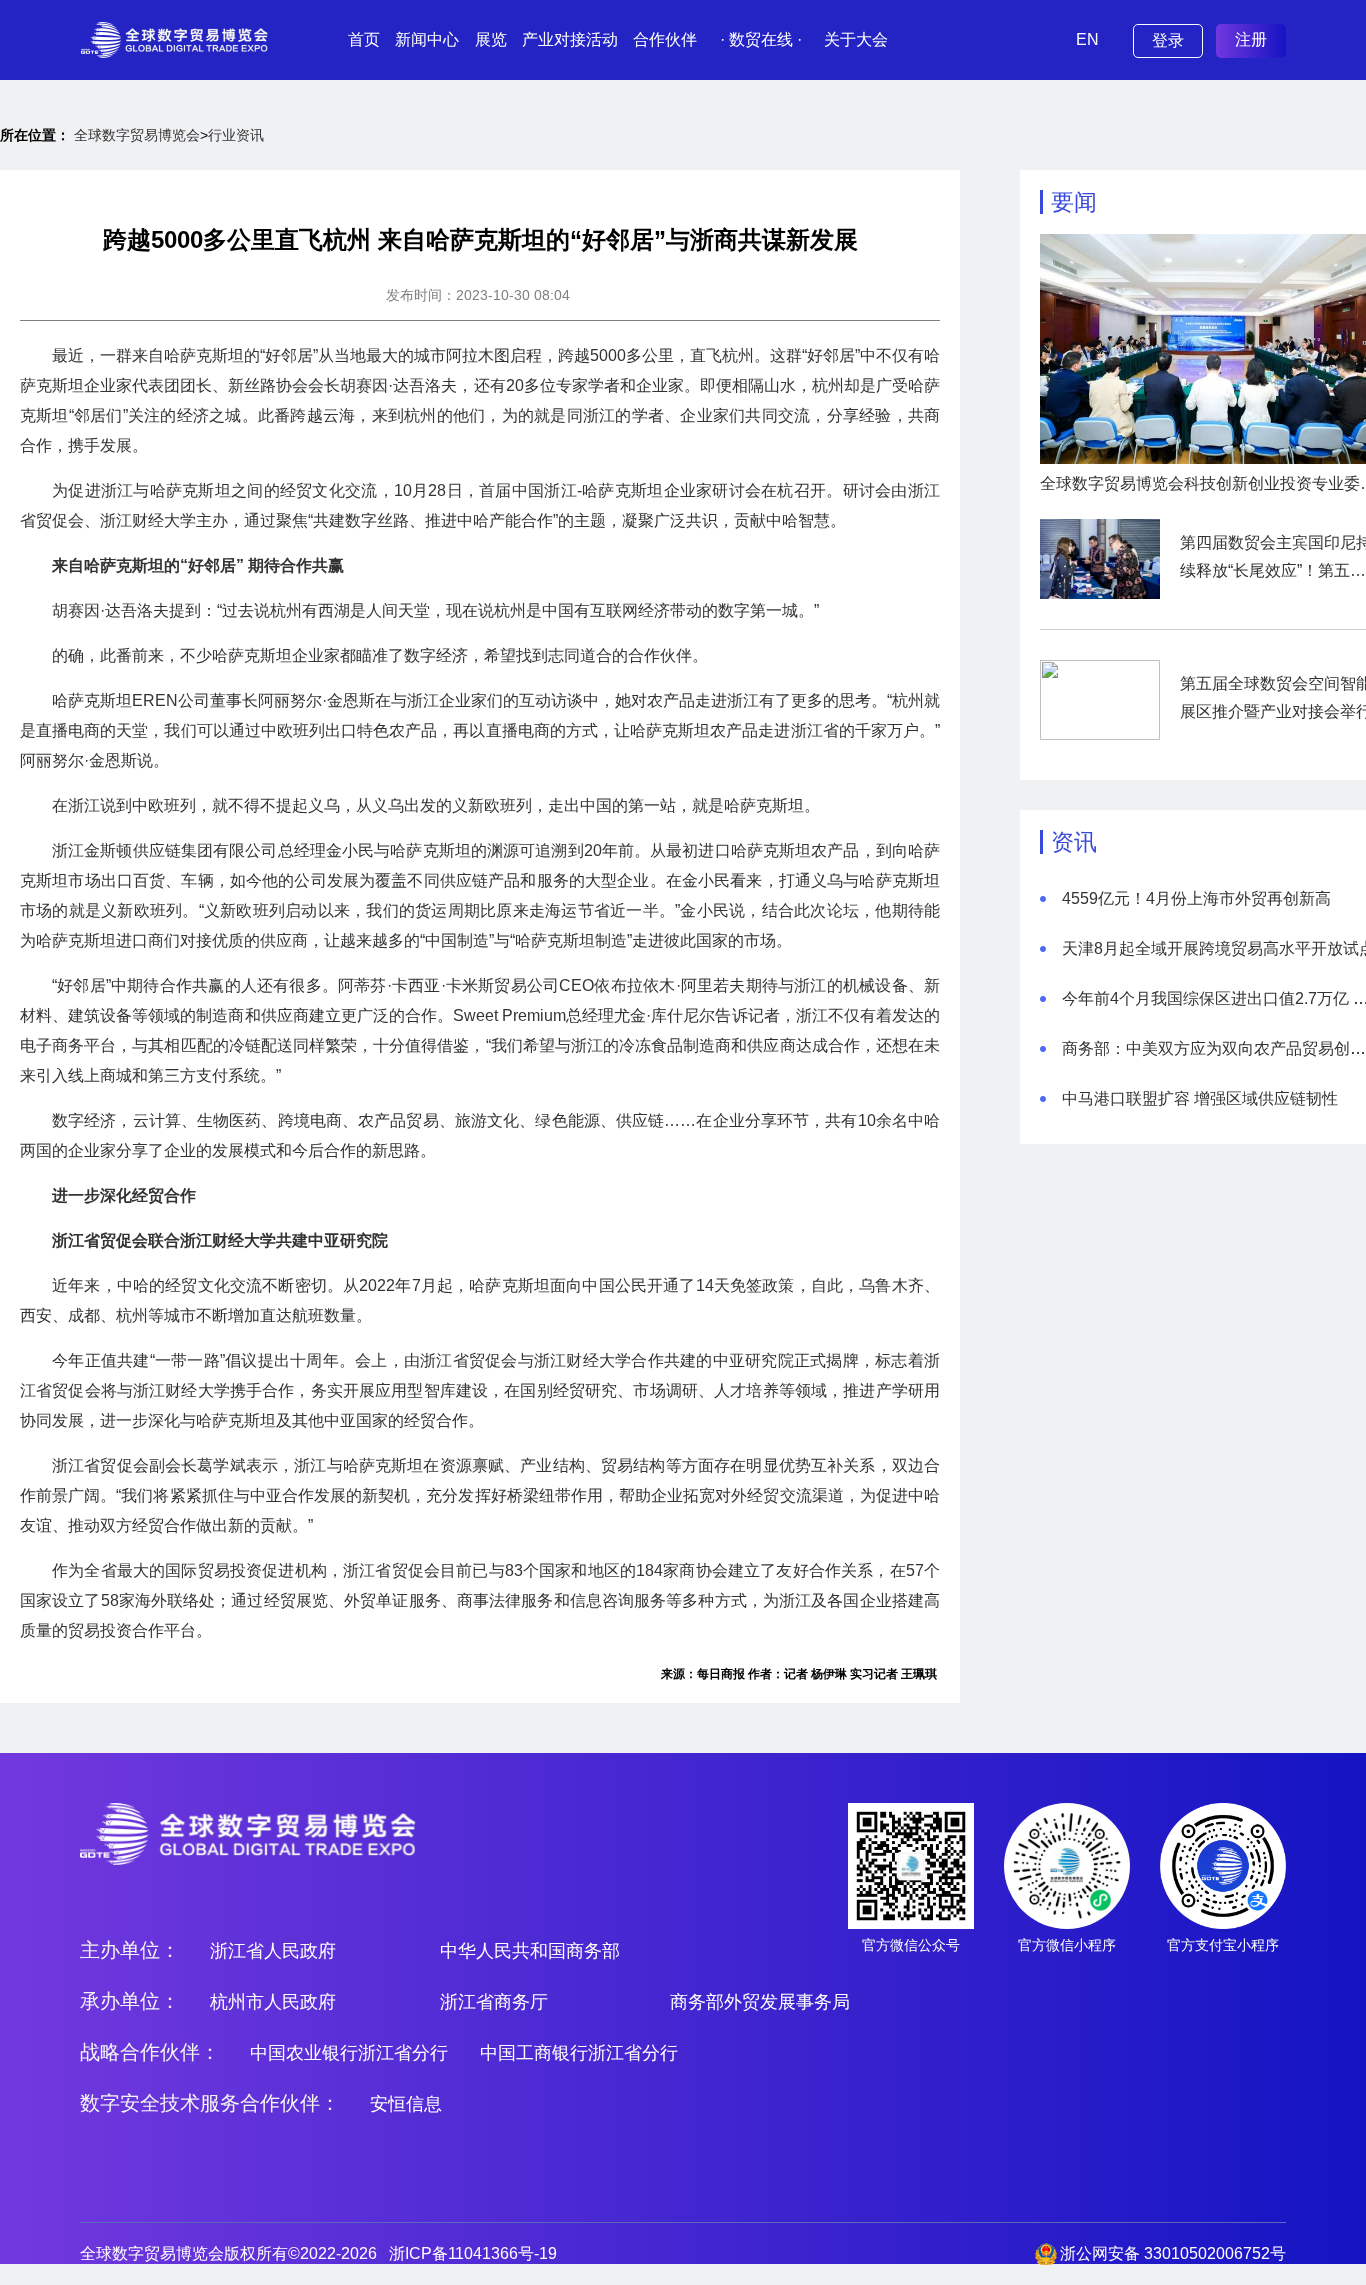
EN (1087, 39)
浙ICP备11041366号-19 (473, 2253)
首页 (364, 39)
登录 (1168, 40)
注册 (1251, 39)
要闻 (1074, 202)
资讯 (1074, 842)
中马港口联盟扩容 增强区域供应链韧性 (1200, 1098)
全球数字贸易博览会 (137, 135)
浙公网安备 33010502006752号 (1173, 2253)
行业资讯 (236, 135)
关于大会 (856, 39)
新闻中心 (427, 39)
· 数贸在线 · (761, 39)
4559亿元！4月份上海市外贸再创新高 (1196, 898)
